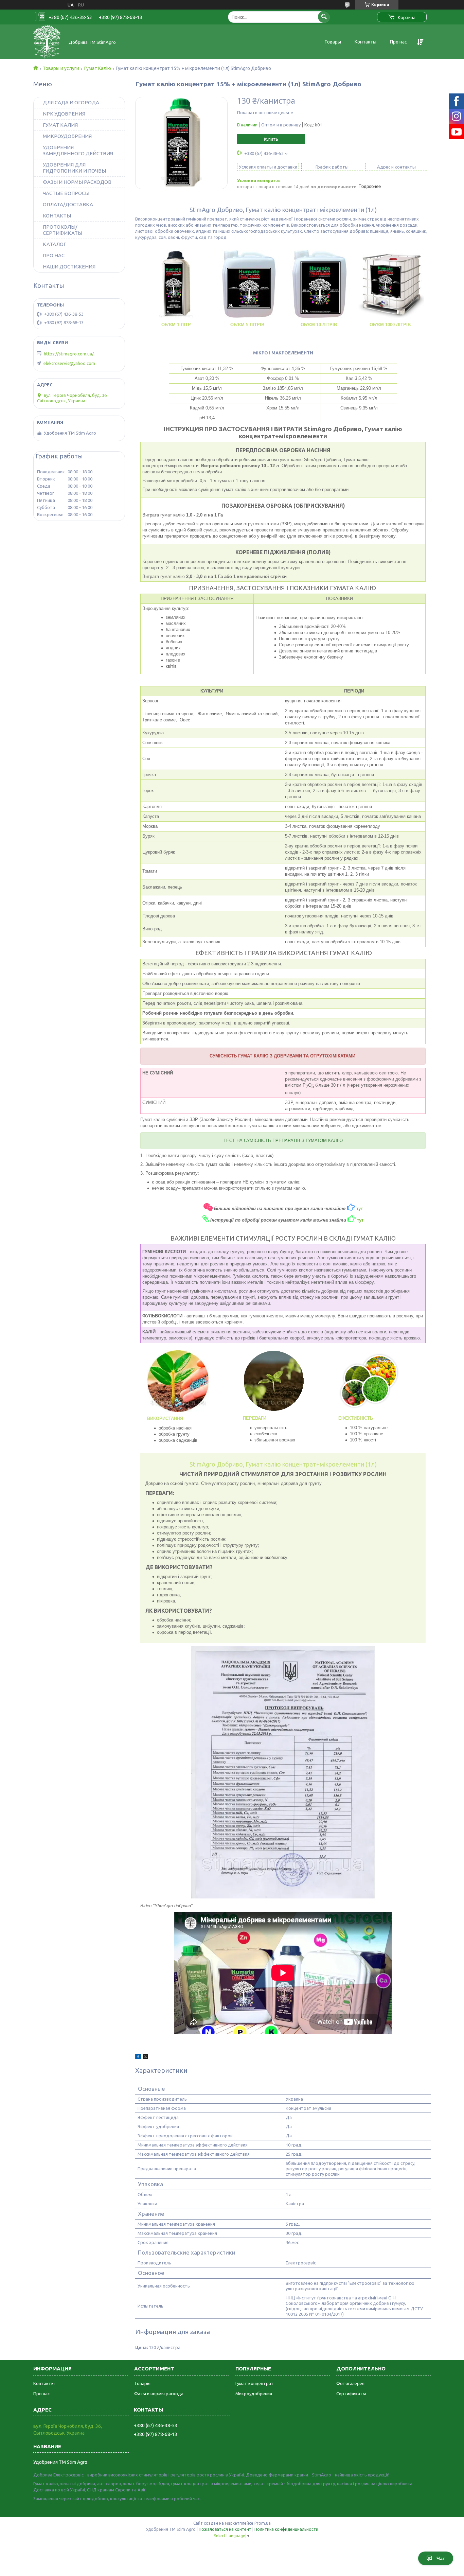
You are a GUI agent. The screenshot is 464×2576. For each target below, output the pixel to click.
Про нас (398, 42)
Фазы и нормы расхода (159, 2394)
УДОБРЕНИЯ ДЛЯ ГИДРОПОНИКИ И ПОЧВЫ (74, 168)
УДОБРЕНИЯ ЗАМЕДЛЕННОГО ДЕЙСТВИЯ (78, 150)
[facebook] (138, 2057)
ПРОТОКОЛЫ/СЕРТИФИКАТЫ (63, 230)
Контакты (365, 42)
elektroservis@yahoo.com (69, 363)
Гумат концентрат (255, 2383)
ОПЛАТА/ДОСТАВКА (68, 204)
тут (360, 1220)
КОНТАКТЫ (57, 216)
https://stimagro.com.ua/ (69, 354)
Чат (441, 2558)
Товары (333, 42)
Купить (271, 139)
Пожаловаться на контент (225, 2529)
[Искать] (324, 17)
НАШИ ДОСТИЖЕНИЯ (69, 267)
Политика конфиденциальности (286, 2529)
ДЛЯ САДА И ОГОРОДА (71, 102)
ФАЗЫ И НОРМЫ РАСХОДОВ (77, 182)
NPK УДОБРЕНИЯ (64, 114)
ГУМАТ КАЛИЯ (60, 125)
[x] (145, 2057)
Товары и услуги (61, 68)
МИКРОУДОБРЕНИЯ (67, 136)
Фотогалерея (350, 2383)
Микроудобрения (254, 2394)
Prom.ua (263, 2523)
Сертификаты (351, 2394)
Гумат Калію (98, 68)
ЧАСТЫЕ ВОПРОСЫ (66, 193)
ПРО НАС (54, 255)
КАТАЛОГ (55, 244)
